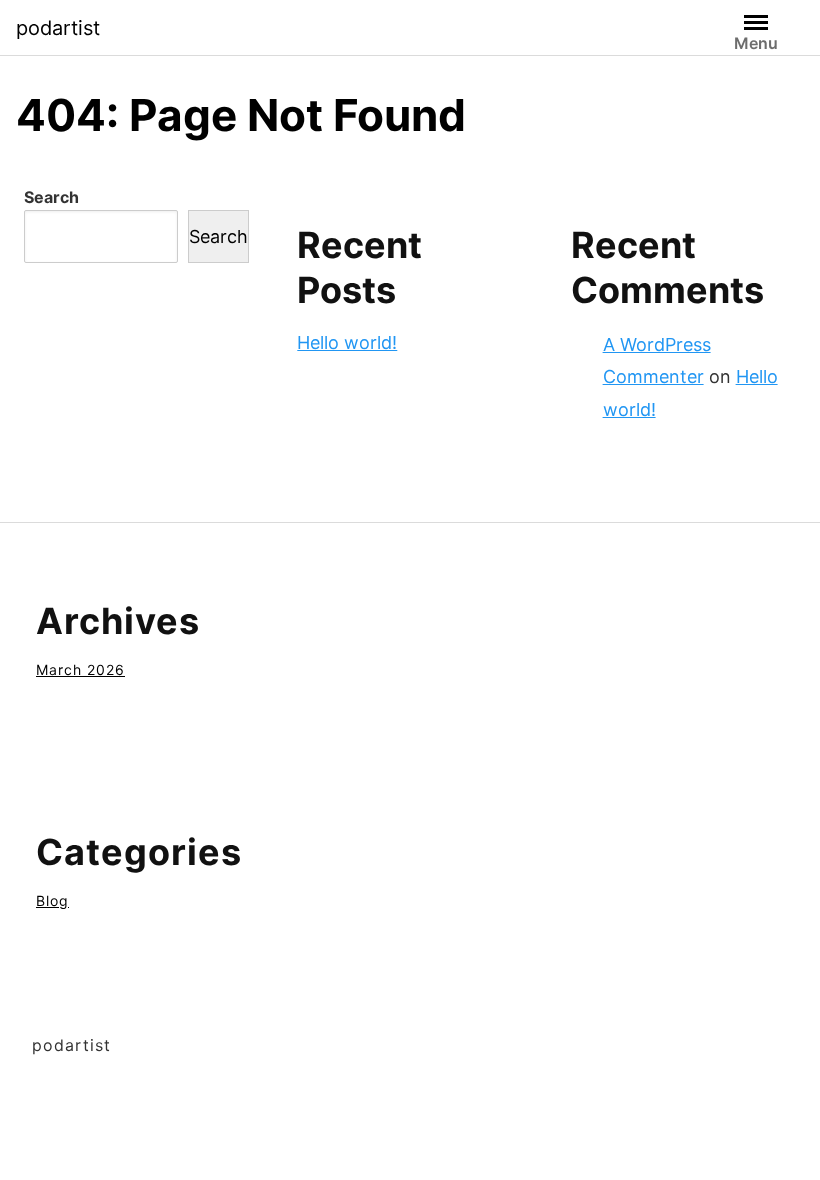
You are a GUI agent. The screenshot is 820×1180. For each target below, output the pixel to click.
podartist (58, 28)
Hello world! (347, 342)
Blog (52, 900)
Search (51, 197)
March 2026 (80, 669)
